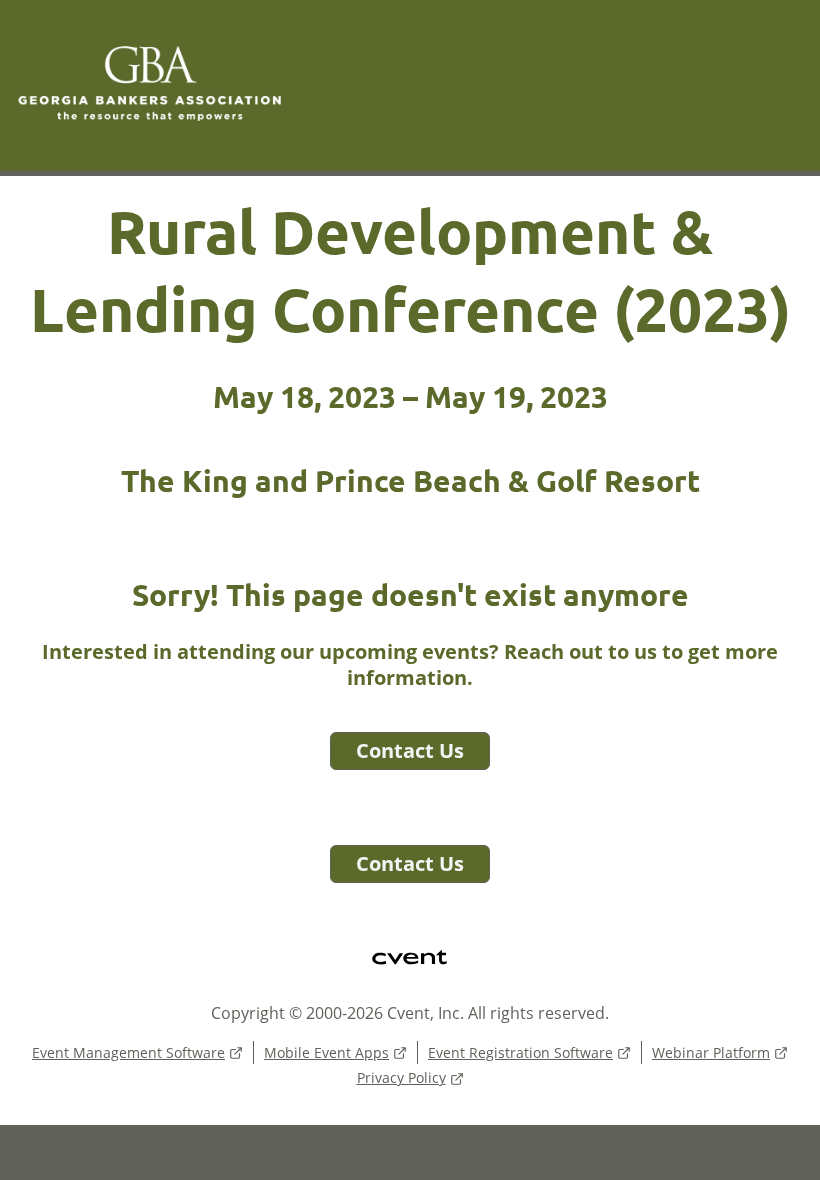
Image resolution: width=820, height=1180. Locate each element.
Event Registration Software (520, 1052)
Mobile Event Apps (326, 1052)
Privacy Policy (401, 1077)
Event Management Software (128, 1052)
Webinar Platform (711, 1052)
